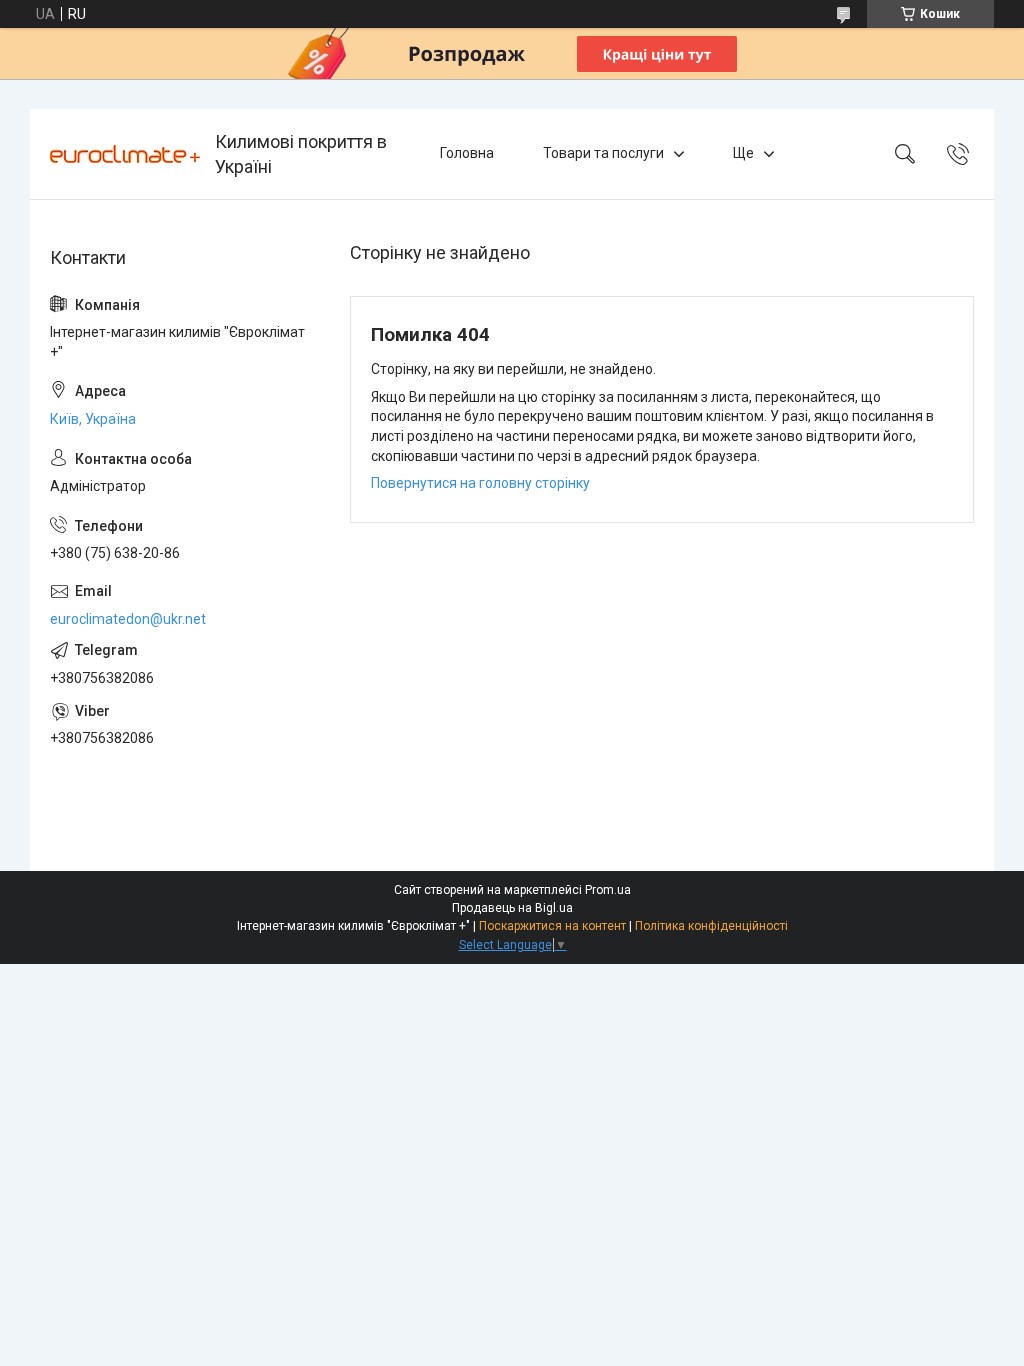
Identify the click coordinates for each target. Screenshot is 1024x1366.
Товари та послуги (603, 153)
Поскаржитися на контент (552, 926)
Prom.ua (608, 890)
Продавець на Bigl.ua (512, 908)
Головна (467, 153)
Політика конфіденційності (711, 926)
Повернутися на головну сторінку (480, 483)
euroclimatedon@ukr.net (128, 619)
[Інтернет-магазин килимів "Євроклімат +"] (125, 154)
